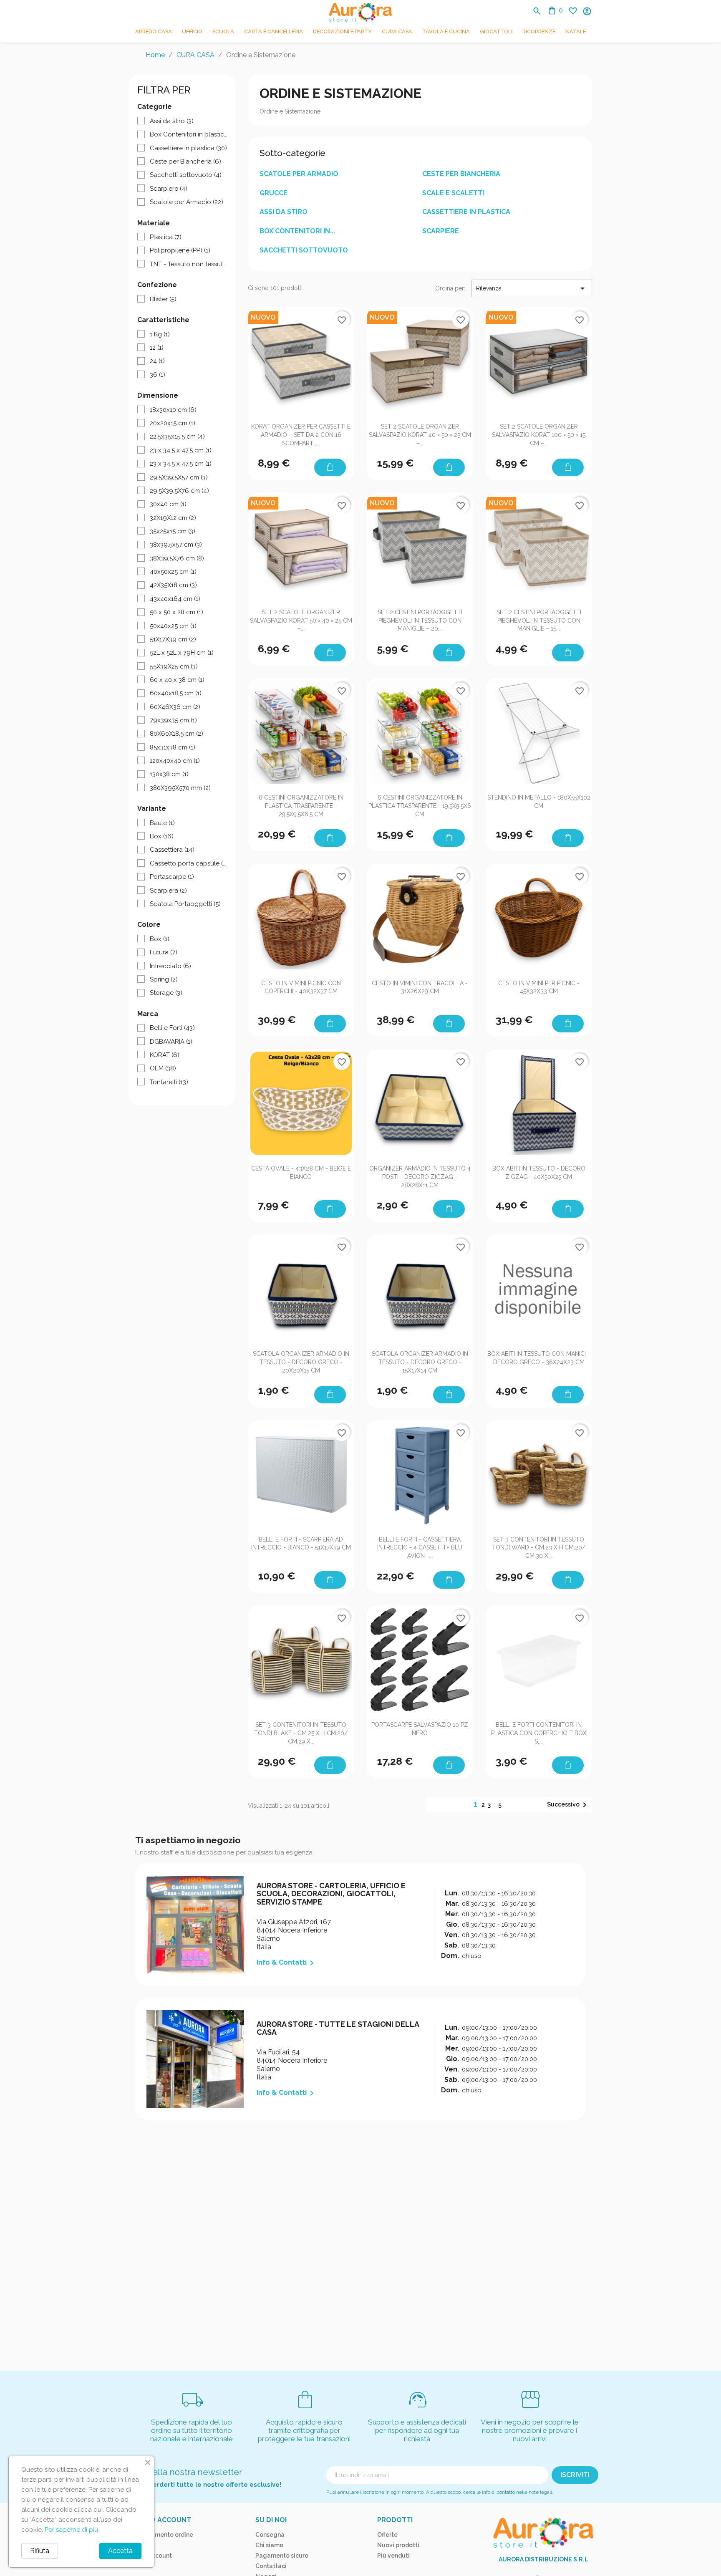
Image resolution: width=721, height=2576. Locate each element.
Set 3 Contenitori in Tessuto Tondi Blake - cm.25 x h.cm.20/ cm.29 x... (301, 1733)
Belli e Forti (172, 1028)
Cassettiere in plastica (188, 148)
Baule (162, 823)
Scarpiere (169, 189)
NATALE (576, 32)
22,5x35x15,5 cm (177, 436)
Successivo (568, 1805)
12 (157, 348)
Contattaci (271, 2566)
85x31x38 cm (173, 747)
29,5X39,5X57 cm (179, 477)
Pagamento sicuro (282, 2556)
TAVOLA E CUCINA (446, 32)
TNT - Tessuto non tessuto (188, 264)
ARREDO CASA (154, 32)
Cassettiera (172, 850)
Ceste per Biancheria (185, 161)
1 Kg (160, 334)
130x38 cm (169, 774)
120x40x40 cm (175, 761)
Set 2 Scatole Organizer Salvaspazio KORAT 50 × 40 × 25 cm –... (301, 621)
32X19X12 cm (173, 518)
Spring (164, 979)
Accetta (120, 2551)
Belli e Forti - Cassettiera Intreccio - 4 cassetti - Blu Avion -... (420, 1548)
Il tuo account (162, 2520)
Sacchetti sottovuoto (186, 175)
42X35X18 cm (173, 585)
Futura (164, 952)
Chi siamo (269, 2545)
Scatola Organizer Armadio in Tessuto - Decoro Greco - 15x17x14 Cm (420, 1362)
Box (162, 836)
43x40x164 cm (175, 599)
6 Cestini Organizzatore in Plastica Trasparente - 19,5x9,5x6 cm (420, 806)
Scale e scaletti (453, 193)
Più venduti (393, 2556)
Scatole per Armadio (187, 202)
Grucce (274, 193)
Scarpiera (168, 891)
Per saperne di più (71, 2530)
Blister (163, 299)
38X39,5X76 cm (177, 558)
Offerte (387, 2535)
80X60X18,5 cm (176, 734)
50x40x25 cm (173, 626)
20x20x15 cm (173, 423)
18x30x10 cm (173, 410)
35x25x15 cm (173, 531)
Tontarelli (169, 1082)
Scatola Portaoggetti (185, 904)
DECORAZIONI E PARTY (342, 32)
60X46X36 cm (175, 707)
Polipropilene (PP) (180, 250)
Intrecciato (170, 966)
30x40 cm (168, 504)
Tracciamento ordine (163, 2535)
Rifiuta (40, 2551)
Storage (166, 993)
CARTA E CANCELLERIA (274, 32)
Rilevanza (532, 288)
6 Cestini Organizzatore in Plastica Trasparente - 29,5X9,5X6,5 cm (301, 806)
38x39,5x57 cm (176, 545)
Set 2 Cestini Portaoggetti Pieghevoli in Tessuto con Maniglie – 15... (539, 621)
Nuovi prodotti (398, 2545)
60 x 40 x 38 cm (177, 680)
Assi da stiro (172, 121)
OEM (163, 1068)
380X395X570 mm (180, 788)
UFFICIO (192, 32)
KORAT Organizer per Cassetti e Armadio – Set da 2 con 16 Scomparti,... (301, 435)
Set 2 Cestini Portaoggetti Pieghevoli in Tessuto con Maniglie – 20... (420, 621)
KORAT (165, 1055)
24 (157, 361)
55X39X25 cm (174, 666)
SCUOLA (223, 32)
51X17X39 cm (173, 639)
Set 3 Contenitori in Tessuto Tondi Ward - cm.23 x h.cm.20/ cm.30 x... (539, 1548)
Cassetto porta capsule (188, 863)
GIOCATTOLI (496, 32)
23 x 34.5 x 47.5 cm (181, 450)
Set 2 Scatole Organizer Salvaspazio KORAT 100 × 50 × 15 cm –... (539, 435)
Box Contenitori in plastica (188, 134)
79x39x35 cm (173, 720)
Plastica (166, 237)
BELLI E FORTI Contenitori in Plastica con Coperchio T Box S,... (539, 1733)
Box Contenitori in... (297, 231)
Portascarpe (172, 877)
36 (158, 375)
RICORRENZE (539, 32)
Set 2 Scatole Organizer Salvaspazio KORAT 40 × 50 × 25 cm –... (420, 435)
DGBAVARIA (171, 1042)
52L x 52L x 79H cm (182, 653)
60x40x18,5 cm (176, 693)
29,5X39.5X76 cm (179, 491)
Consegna (270, 2535)
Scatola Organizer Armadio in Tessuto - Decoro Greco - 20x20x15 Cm (301, 1362)
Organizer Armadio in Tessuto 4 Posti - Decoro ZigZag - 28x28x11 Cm (420, 1177)
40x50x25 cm (173, 572)
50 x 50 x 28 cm (176, 612)
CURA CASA (397, 32)
